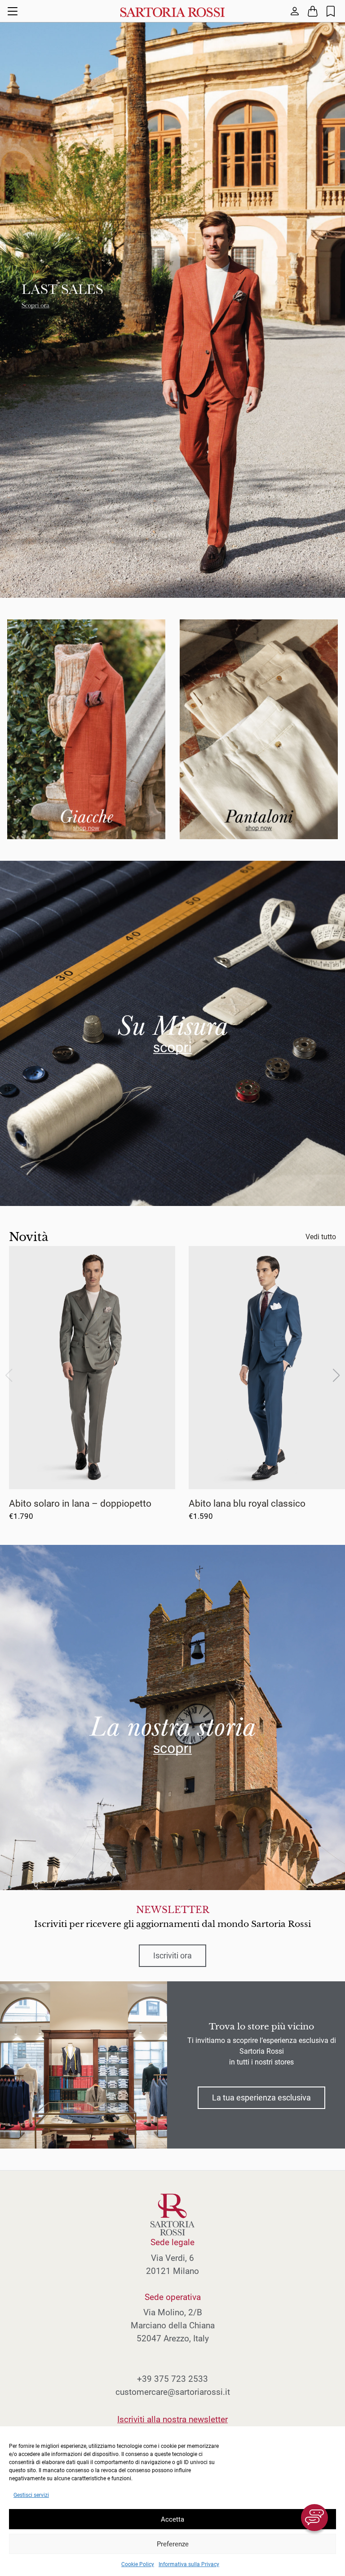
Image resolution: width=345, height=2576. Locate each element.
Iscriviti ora (172, 1956)
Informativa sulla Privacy (189, 2564)
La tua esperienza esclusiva (261, 2098)
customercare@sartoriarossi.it (173, 2392)
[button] (336, 1375)
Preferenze (173, 2544)
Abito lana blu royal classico (247, 1503)
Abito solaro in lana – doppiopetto (80, 1503)
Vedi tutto (321, 1237)
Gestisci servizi (31, 2495)
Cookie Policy (138, 2564)
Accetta (172, 2519)
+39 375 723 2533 (172, 2379)
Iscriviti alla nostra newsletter (172, 2419)
